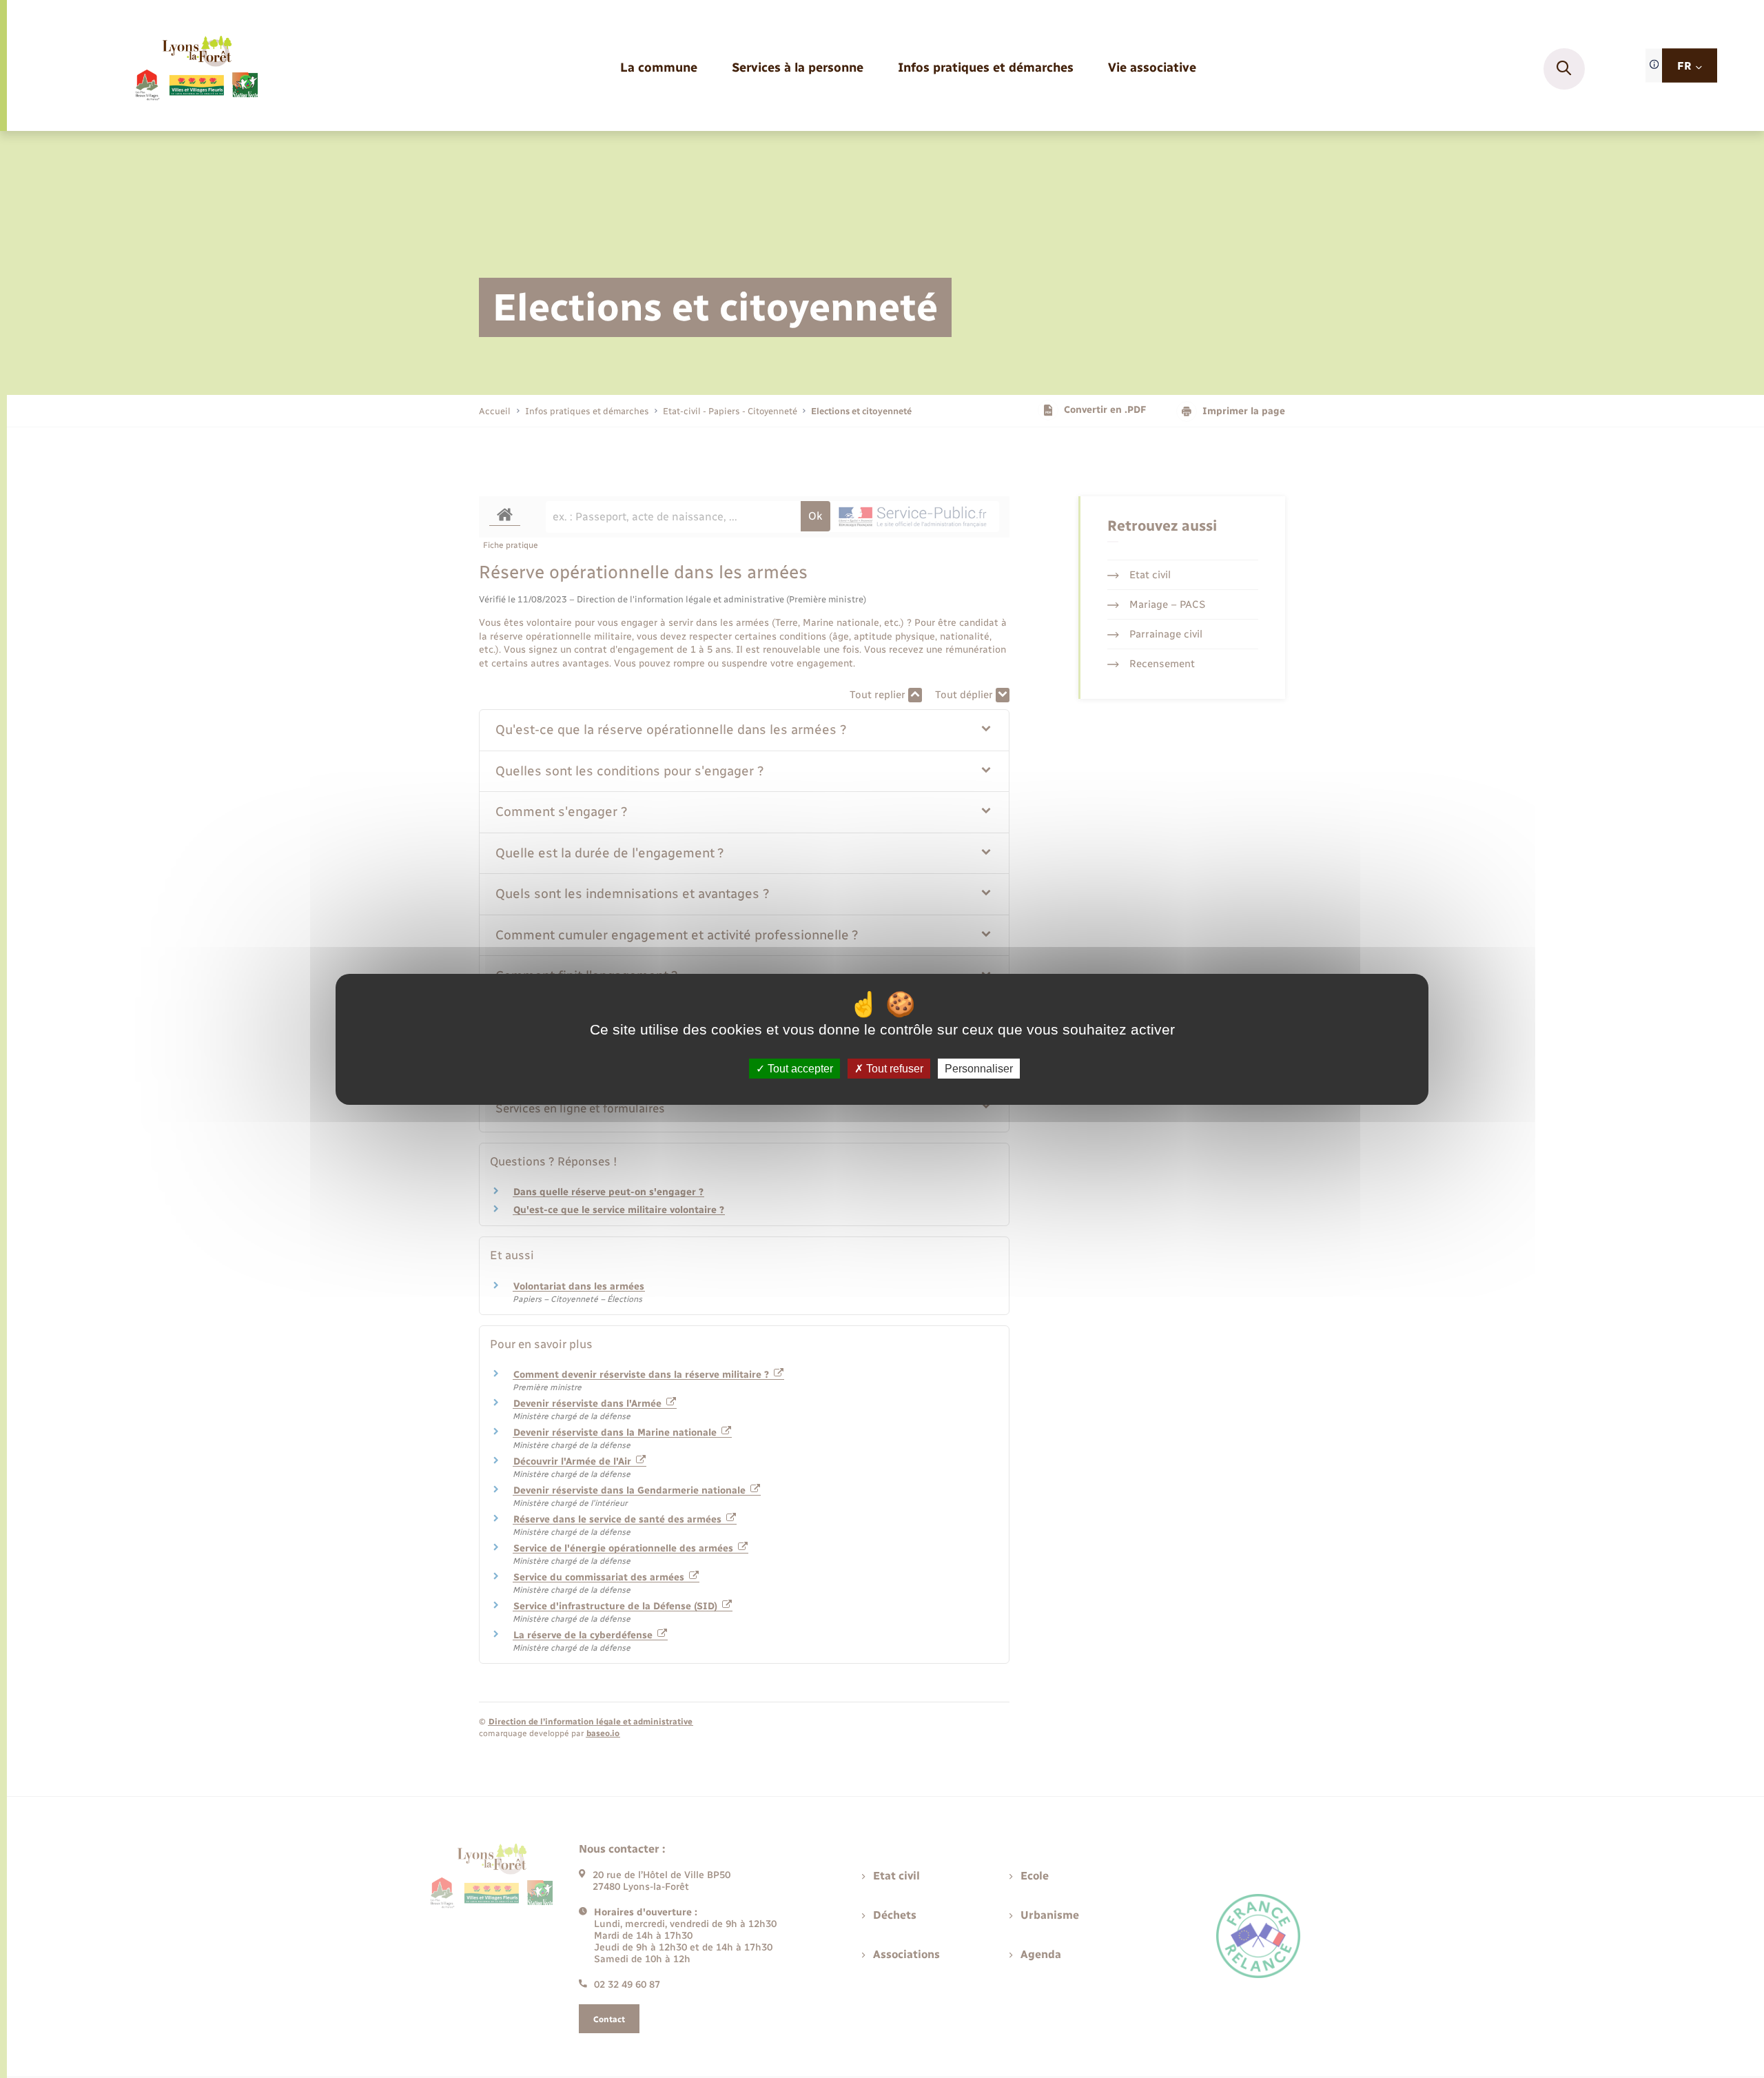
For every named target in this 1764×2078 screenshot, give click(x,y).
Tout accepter (799, 1068)
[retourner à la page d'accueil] (196, 69)
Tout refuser (893, 1068)
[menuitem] (659, 69)
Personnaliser (979, 1068)
